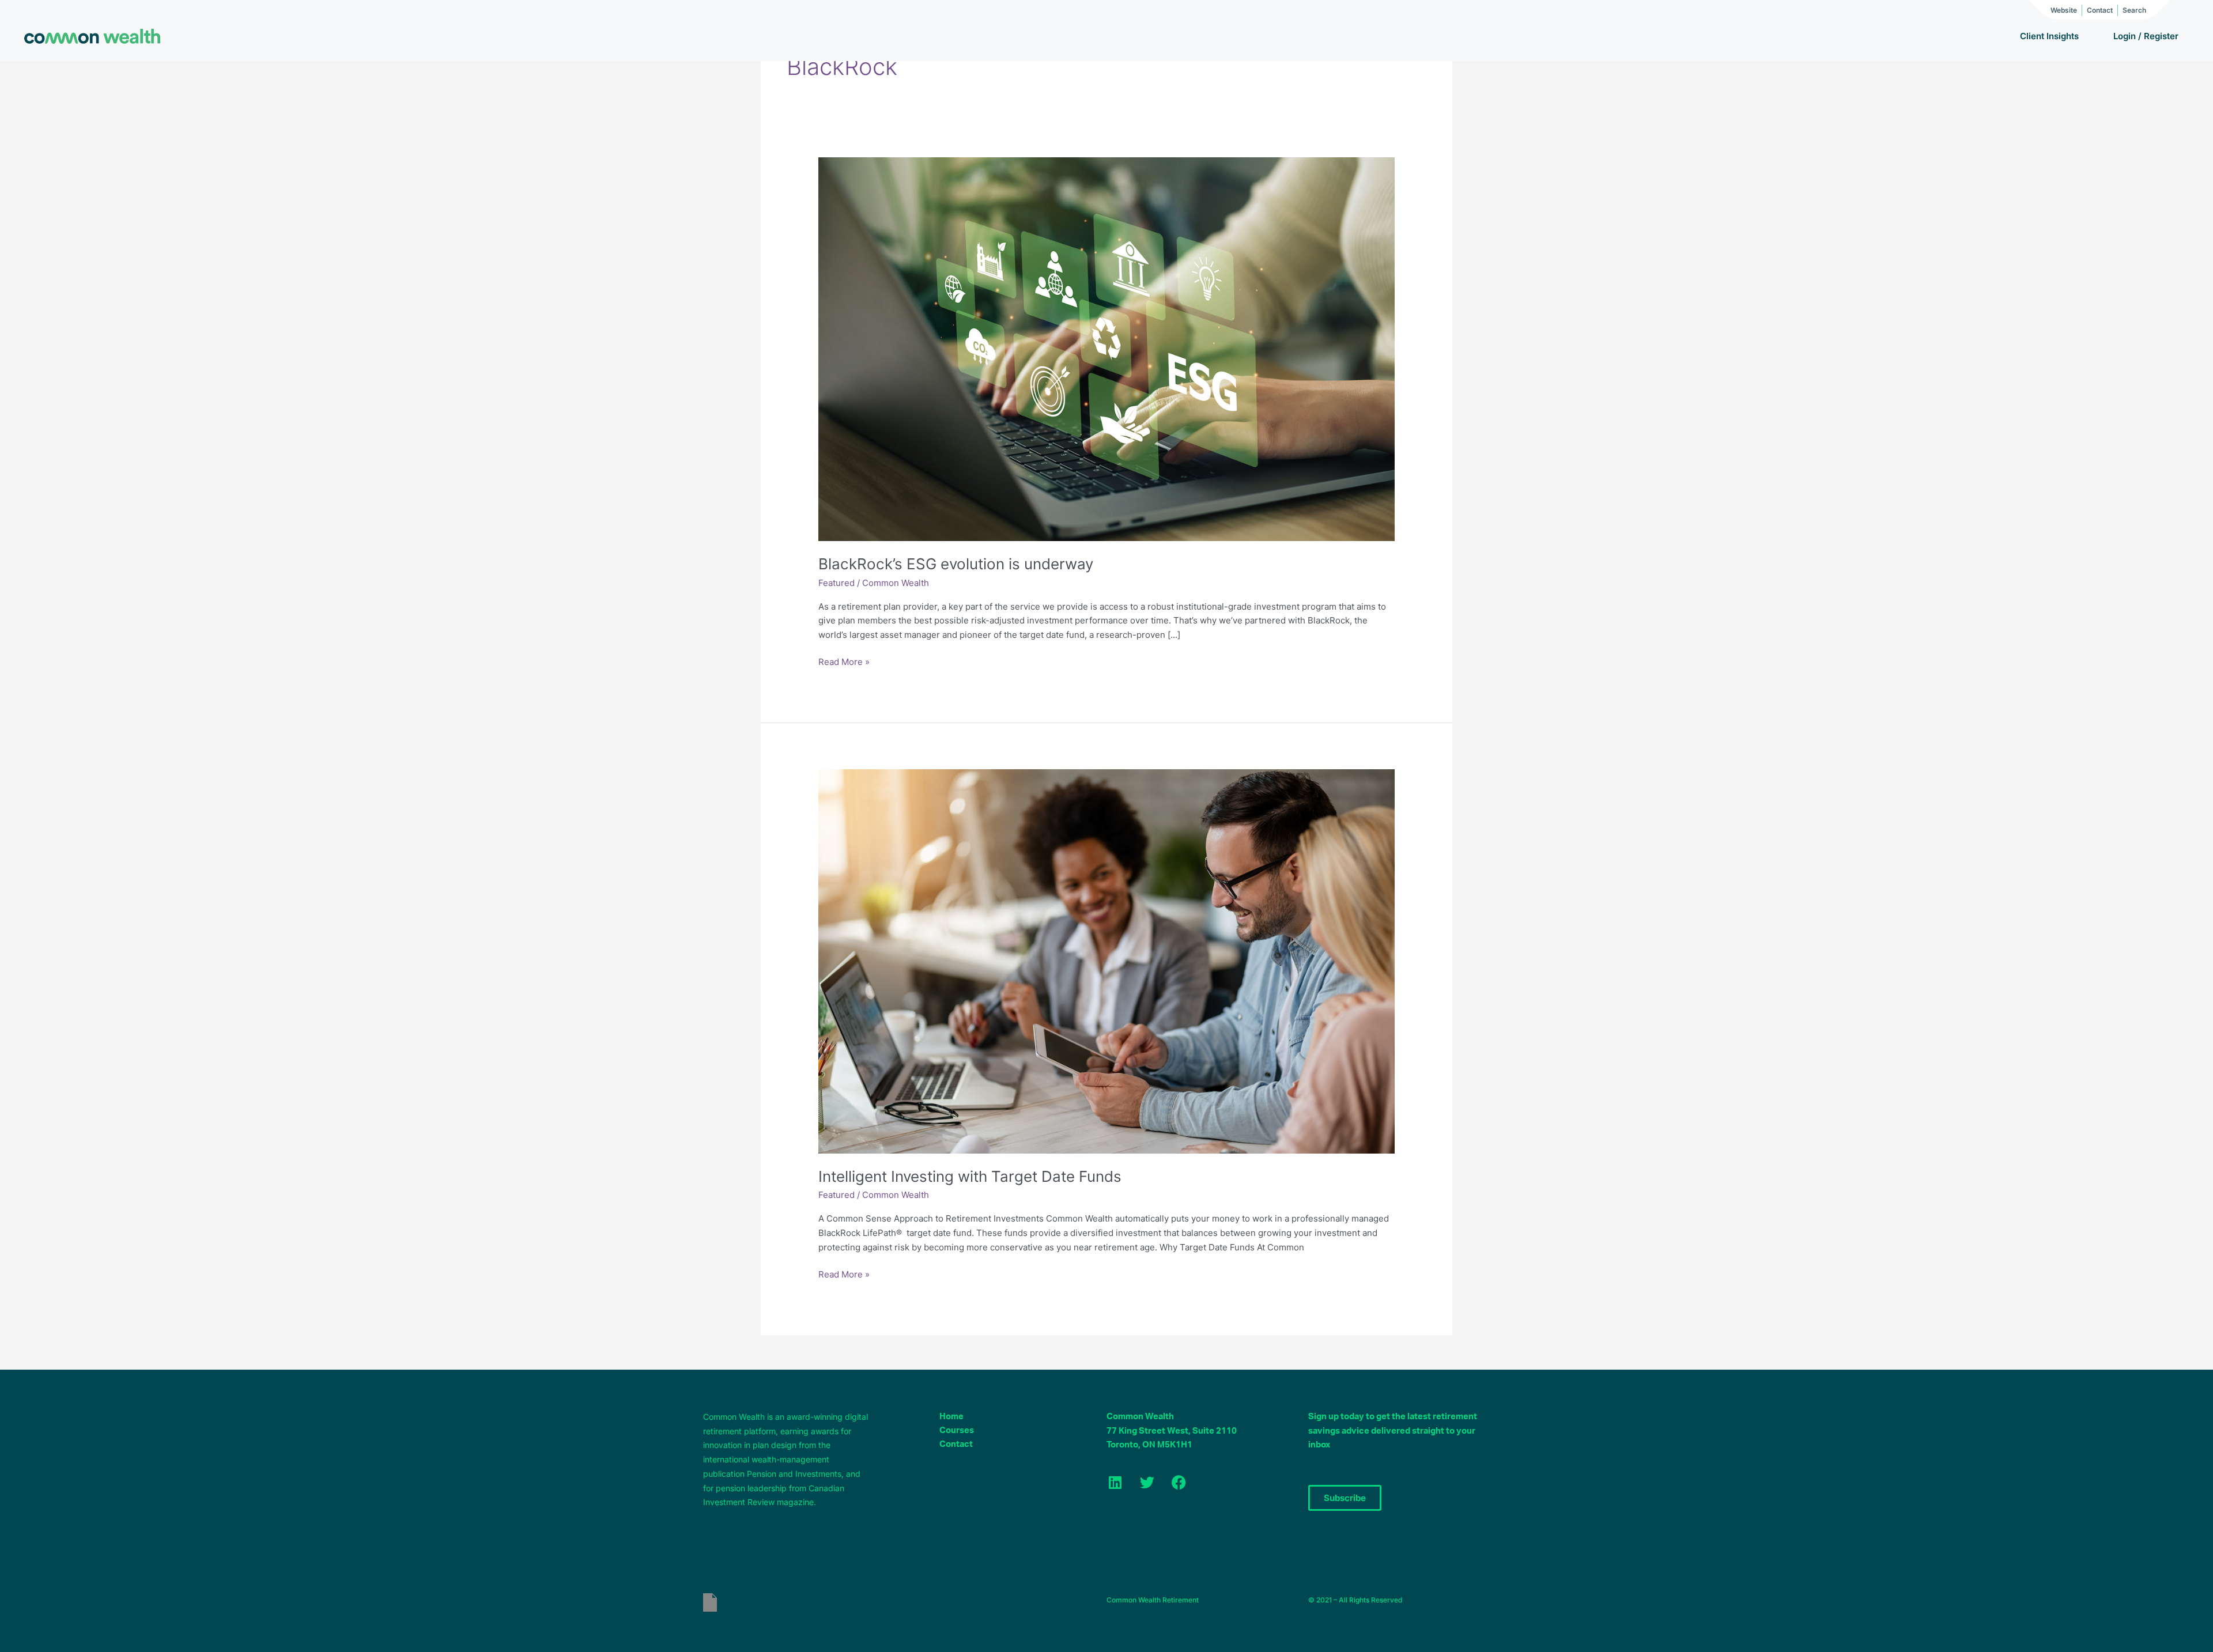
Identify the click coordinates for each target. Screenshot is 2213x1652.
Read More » (844, 661)
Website (2064, 10)
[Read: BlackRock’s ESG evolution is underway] (1106, 348)
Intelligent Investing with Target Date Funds (970, 1176)
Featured (837, 583)
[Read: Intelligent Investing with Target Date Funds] (1106, 961)
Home (951, 1417)
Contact (2100, 10)
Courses (957, 1430)
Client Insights (2049, 36)
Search (2134, 10)
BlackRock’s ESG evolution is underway (956, 564)
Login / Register (2146, 36)
